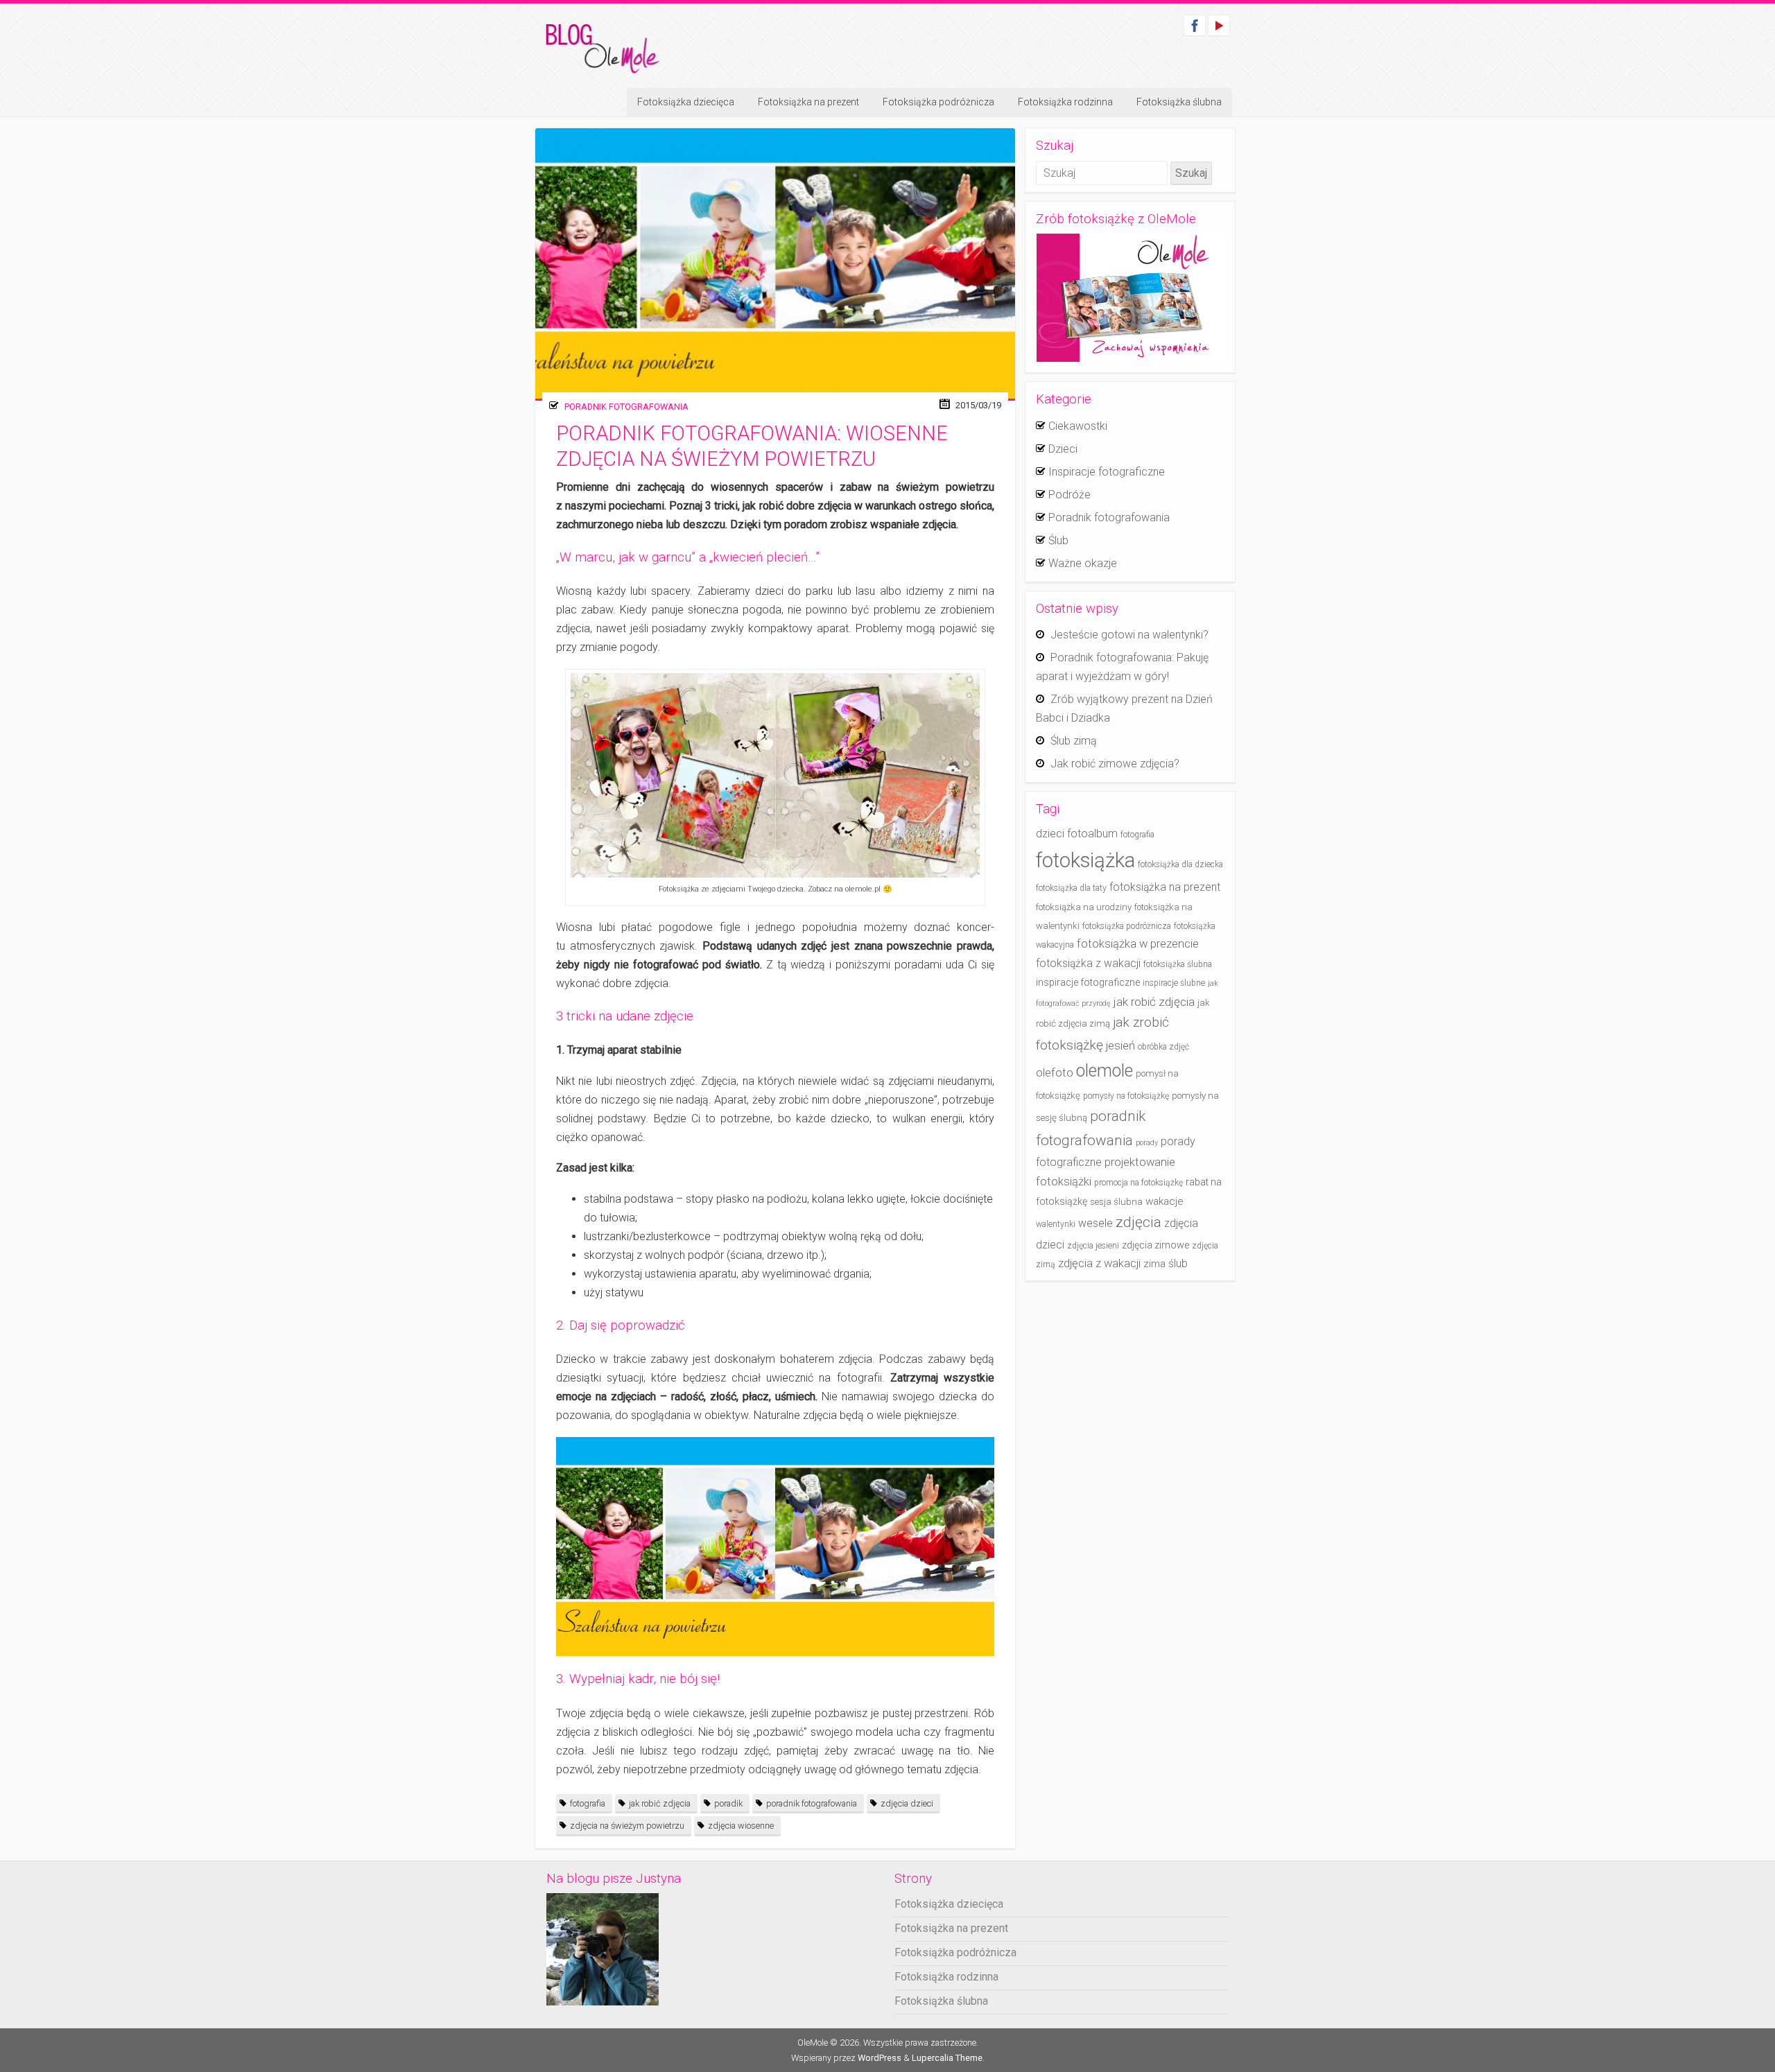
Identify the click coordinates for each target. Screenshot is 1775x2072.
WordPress (880, 2058)
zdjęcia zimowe (1155, 1245)
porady (1147, 1143)
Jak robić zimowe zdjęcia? (1115, 764)
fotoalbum (1092, 834)
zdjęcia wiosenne (741, 1826)
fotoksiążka (1085, 860)
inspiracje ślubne (1174, 983)
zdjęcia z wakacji (1099, 1263)
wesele (1096, 1223)
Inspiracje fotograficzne (1107, 472)
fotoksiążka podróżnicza (1127, 926)
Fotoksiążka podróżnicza (938, 102)
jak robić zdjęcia (660, 1803)
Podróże (1070, 495)
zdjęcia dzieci (907, 1803)
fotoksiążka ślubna (1178, 964)
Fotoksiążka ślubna (1179, 102)
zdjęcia (1138, 1222)
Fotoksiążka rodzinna (1065, 102)
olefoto (1055, 1073)
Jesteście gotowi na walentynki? (1129, 635)
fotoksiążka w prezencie (1138, 944)
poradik (728, 1803)
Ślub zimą (1074, 741)
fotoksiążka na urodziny (1084, 907)
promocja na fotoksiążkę (1138, 1183)
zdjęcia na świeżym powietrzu (627, 1826)
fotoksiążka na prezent (1165, 887)
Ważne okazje (1083, 563)
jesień (1120, 1046)
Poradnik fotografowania (626, 407)
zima (1154, 1264)
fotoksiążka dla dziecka (1180, 864)
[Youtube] (1219, 25)
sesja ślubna (1116, 1202)
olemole (1105, 1071)
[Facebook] (1195, 25)
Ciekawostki (1078, 426)
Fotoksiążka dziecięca (686, 102)
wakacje (1164, 1201)
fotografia (588, 1803)
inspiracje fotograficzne (1088, 983)
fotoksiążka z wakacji (1088, 963)
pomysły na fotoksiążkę (1126, 1096)
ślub (1178, 1263)
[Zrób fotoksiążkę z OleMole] (1130, 298)
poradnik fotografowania (812, 1803)
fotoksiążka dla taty (1071, 888)
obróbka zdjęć (1163, 1047)
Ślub (1058, 540)
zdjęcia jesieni (1093, 1246)
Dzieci (1063, 449)
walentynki (1056, 1224)
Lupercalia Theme (947, 2058)
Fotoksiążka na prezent (808, 102)
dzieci (1050, 834)
